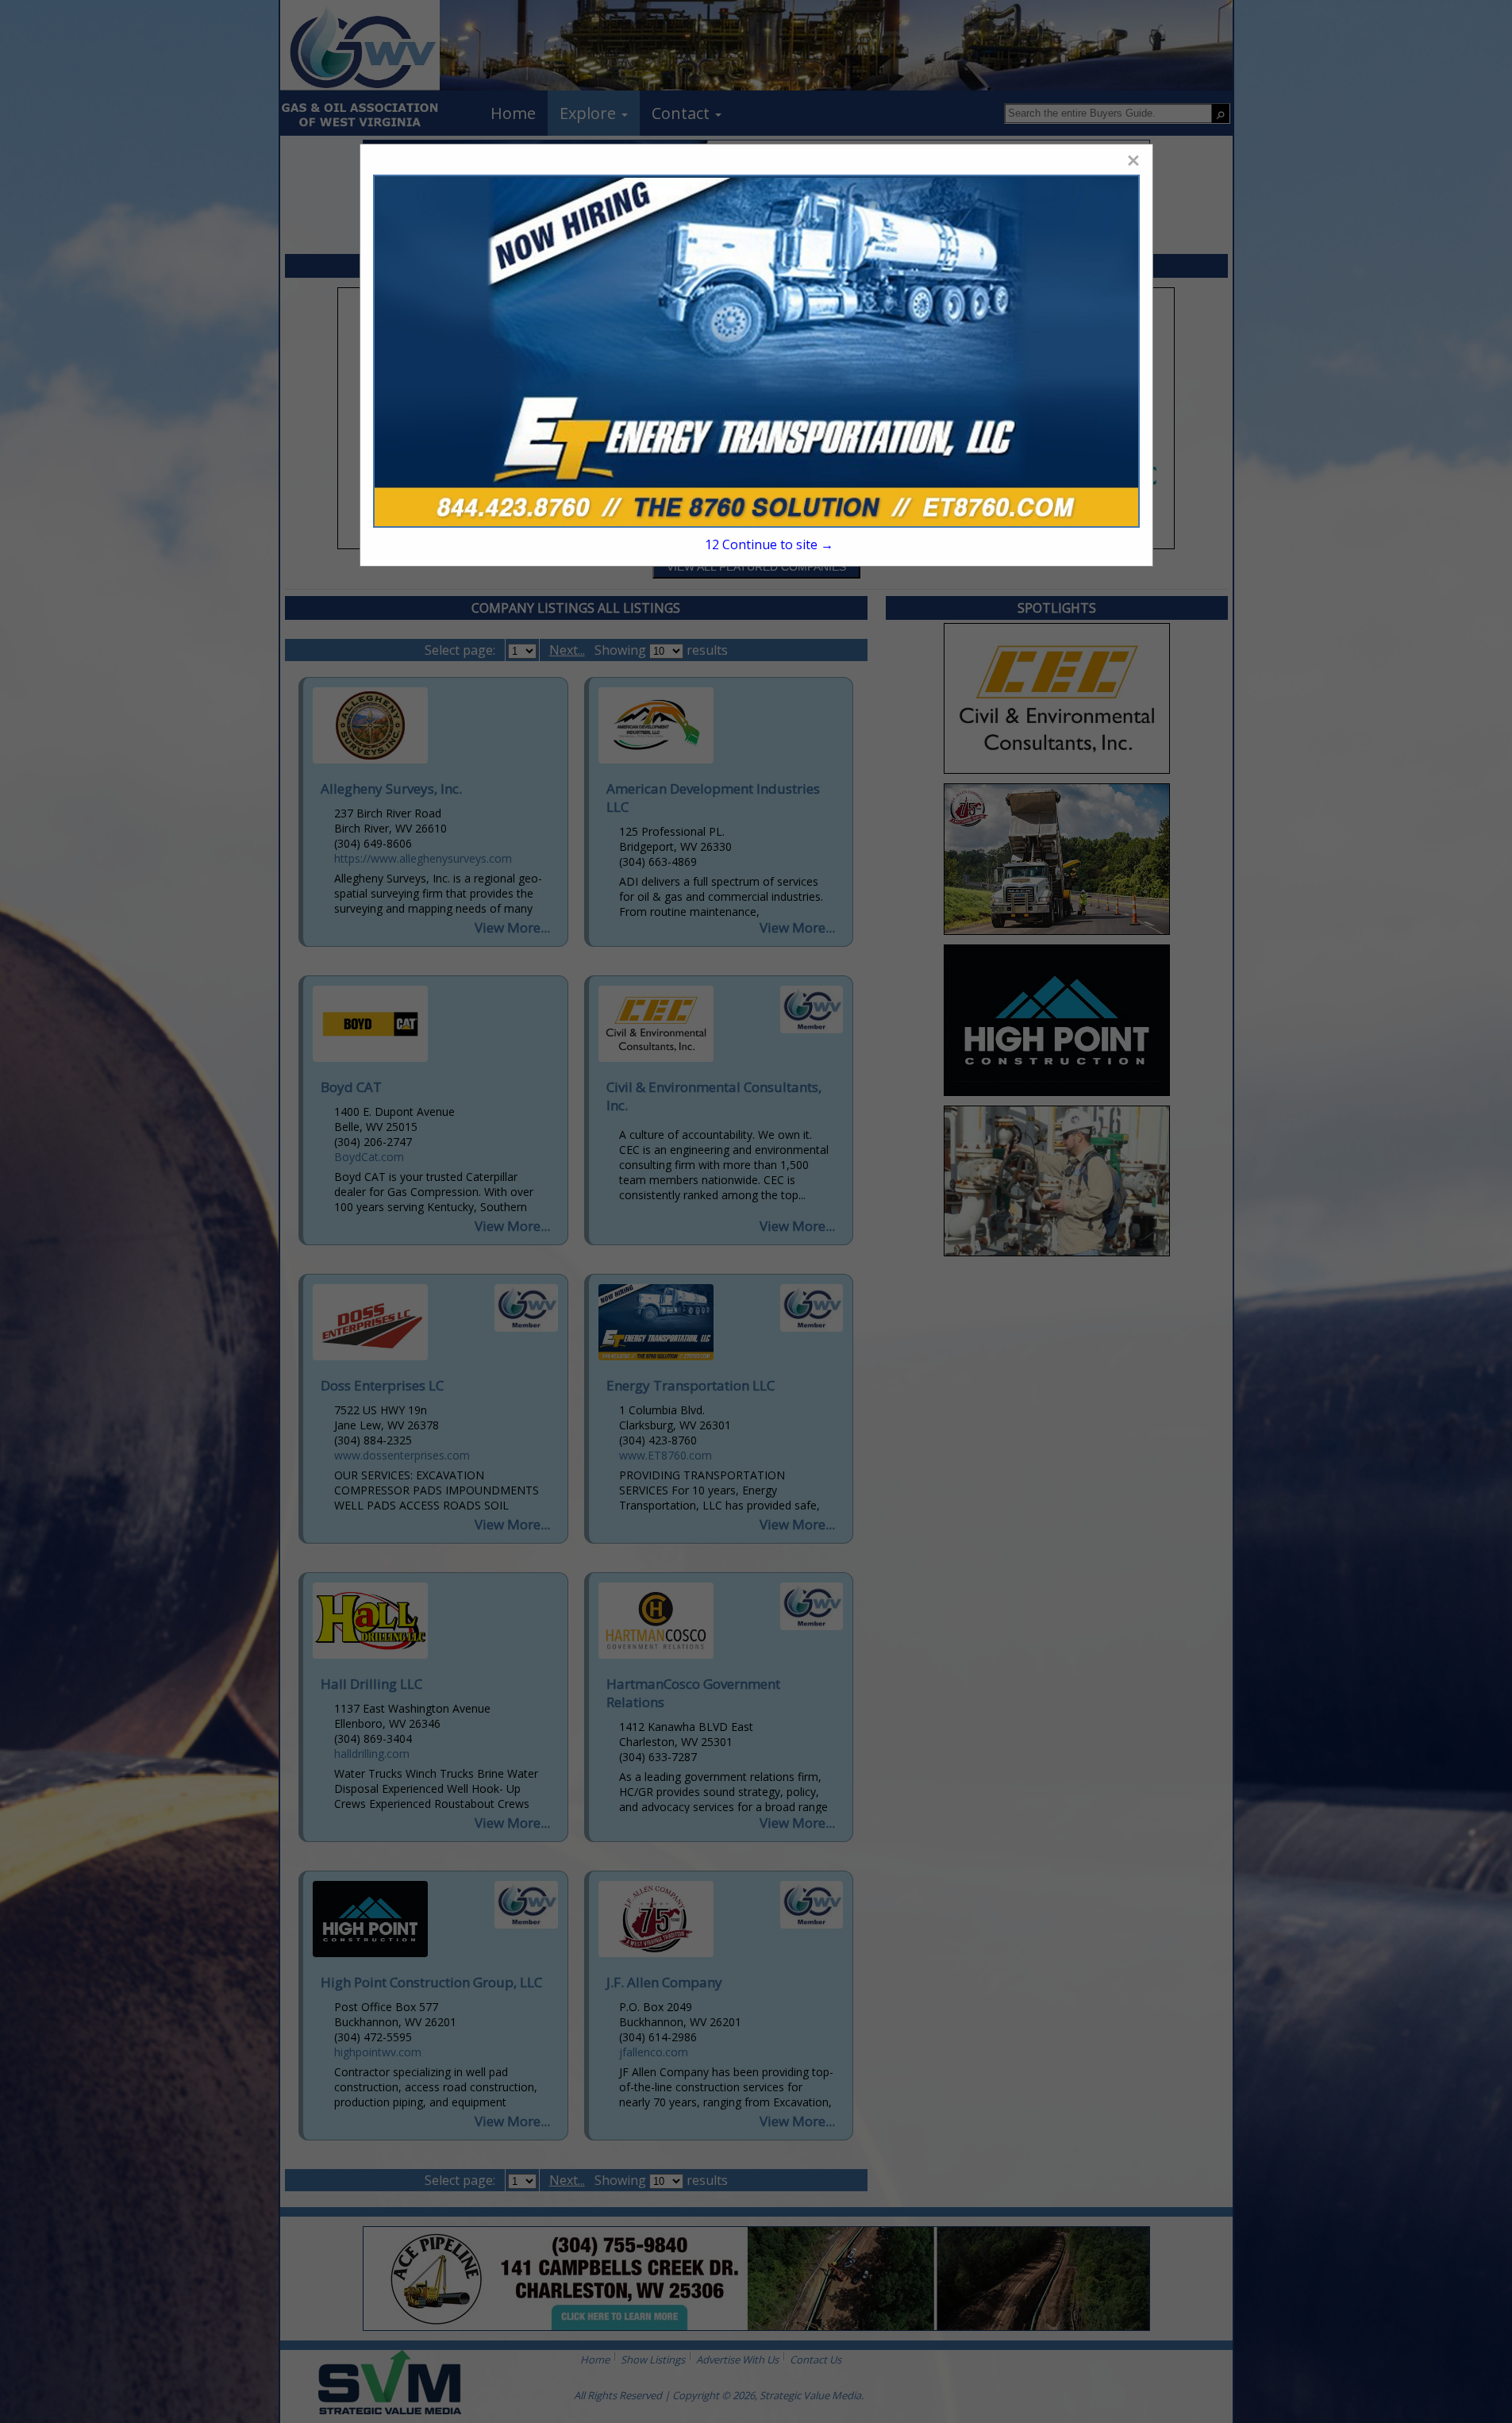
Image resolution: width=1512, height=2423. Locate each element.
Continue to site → (769, 544)
